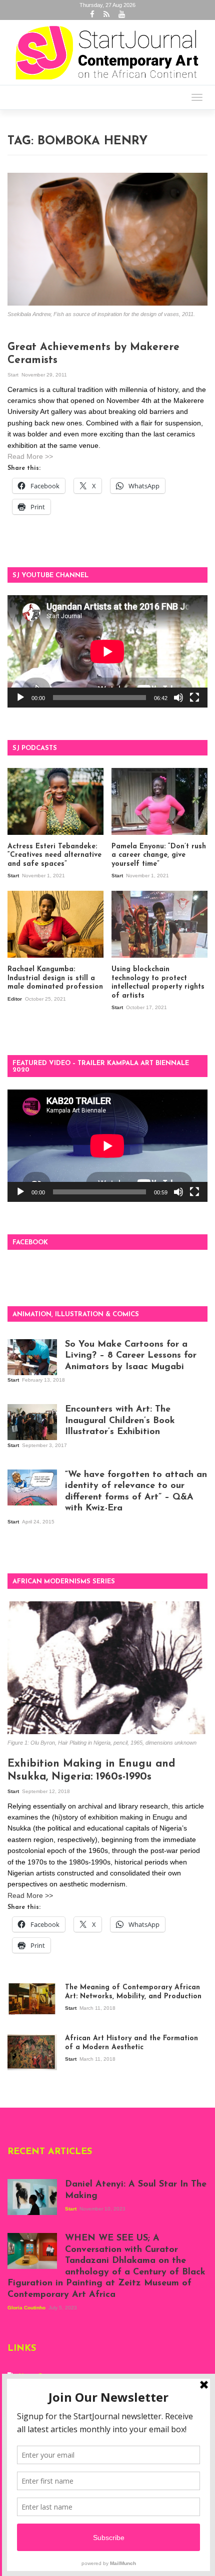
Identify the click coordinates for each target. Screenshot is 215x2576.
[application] (107, 651)
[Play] (20, 698)
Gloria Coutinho (27, 2308)
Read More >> (30, 456)
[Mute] (178, 698)
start (14, 375)
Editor (15, 999)
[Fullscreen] (194, 698)
